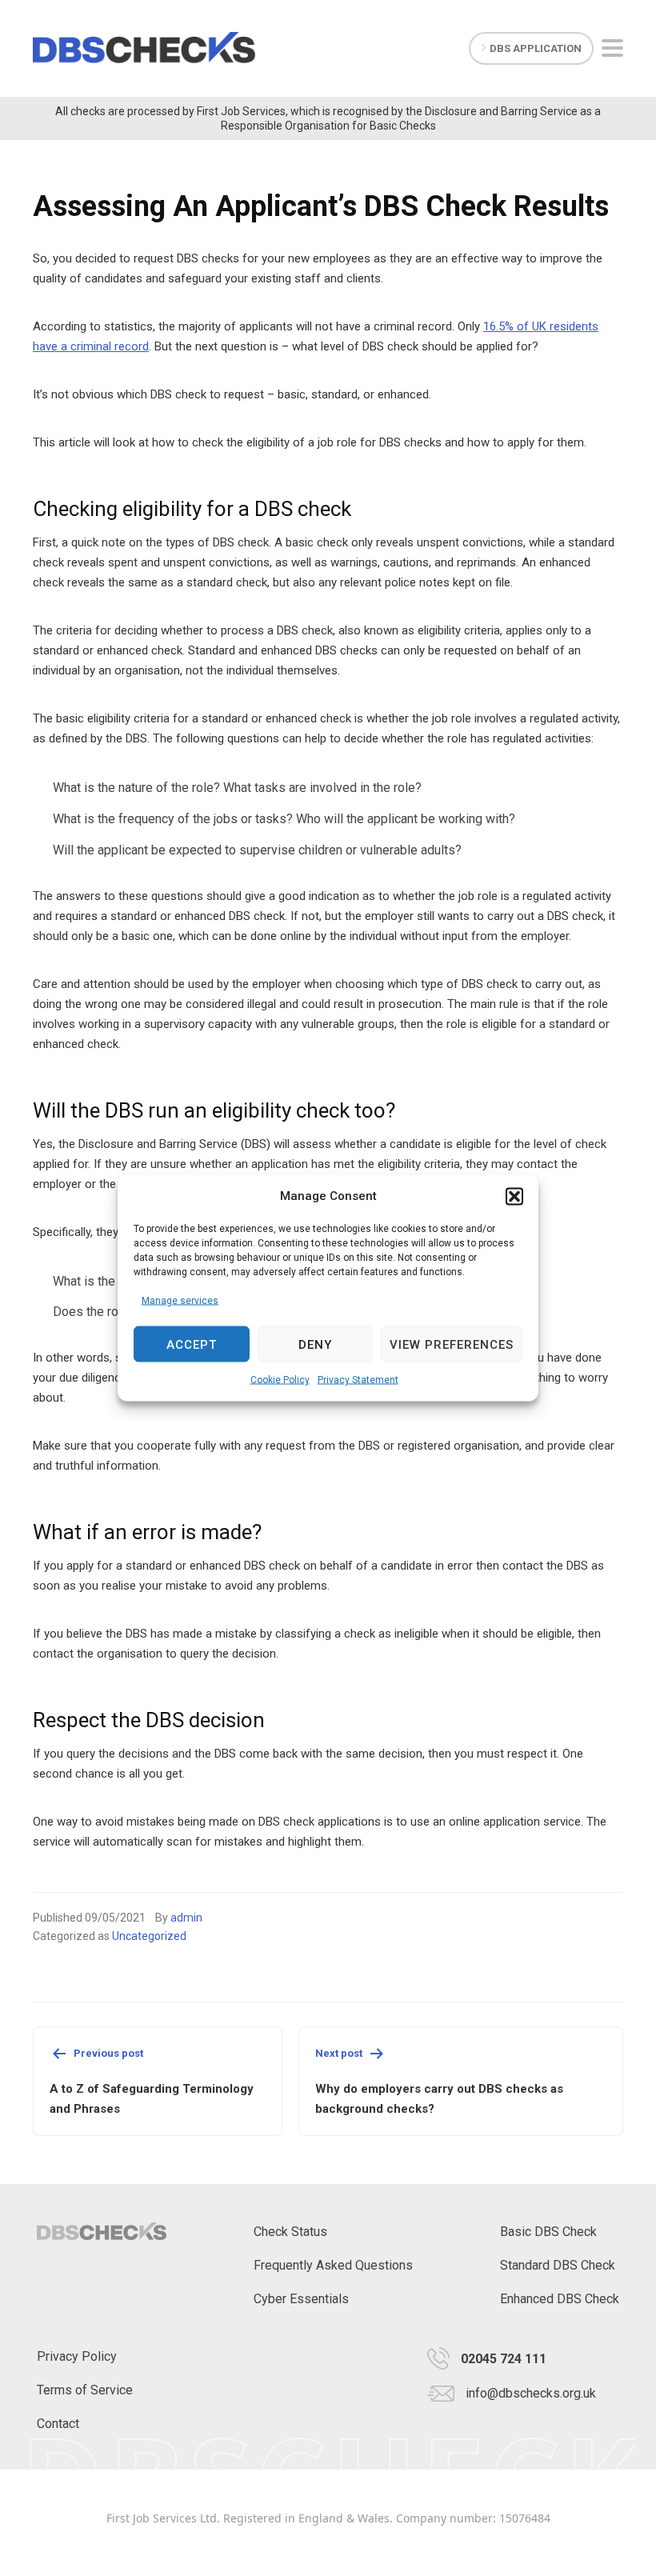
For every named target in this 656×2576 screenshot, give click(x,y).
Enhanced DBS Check (560, 2299)
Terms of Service (85, 2390)
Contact (58, 2424)
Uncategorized (149, 1936)
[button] (514, 1196)
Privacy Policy (77, 2356)
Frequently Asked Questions (333, 2265)
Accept (192, 1344)
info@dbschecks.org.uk (531, 2393)
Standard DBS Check (558, 2265)
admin (186, 1918)
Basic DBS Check (548, 2232)
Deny (315, 1344)
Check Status (290, 2232)
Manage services (180, 1301)
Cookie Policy (280, 1380)
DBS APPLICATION (536, 48)
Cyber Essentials (301, 2299)
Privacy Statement (358, 1380)
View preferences (452, 1344)
